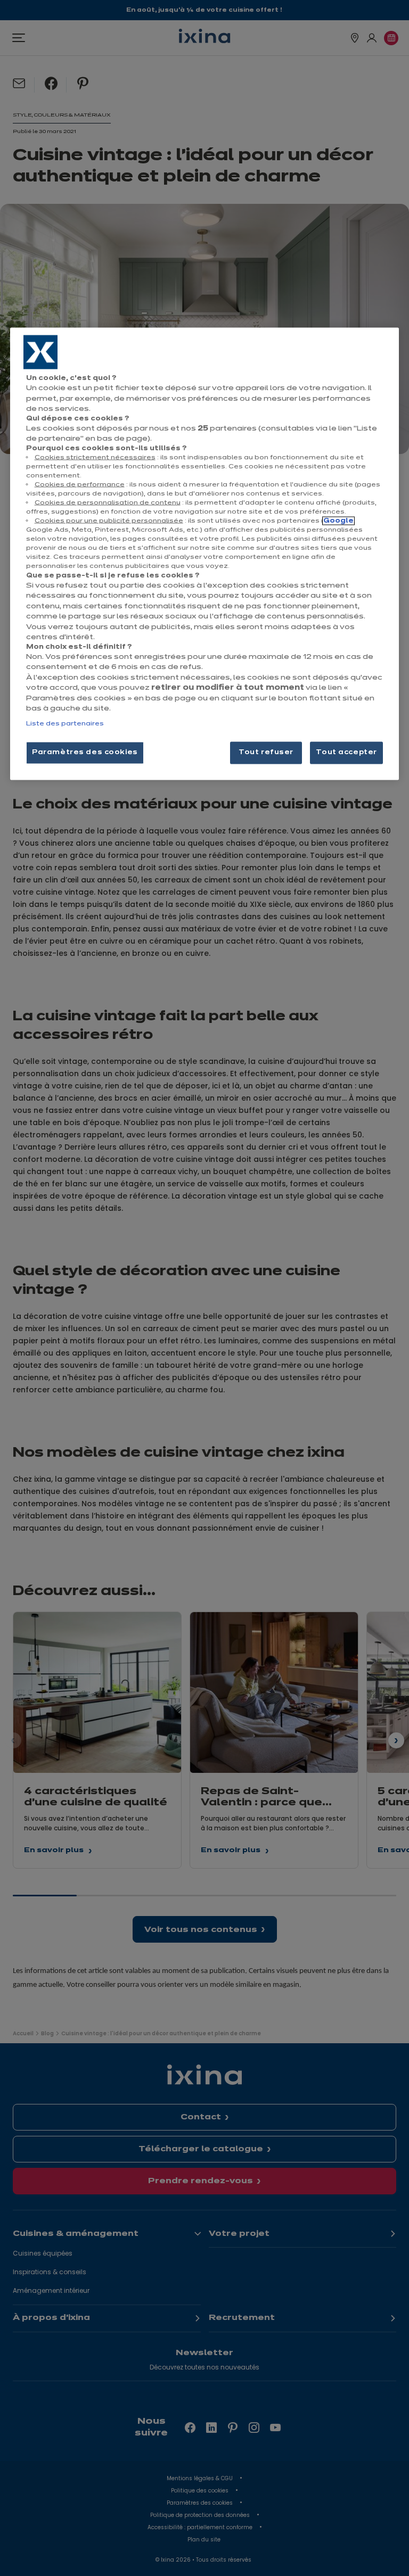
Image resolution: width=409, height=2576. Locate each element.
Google (338, 521)
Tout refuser (266, 752)
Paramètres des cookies (85, 752)
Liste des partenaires (65, 723)
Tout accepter (346, 752)
